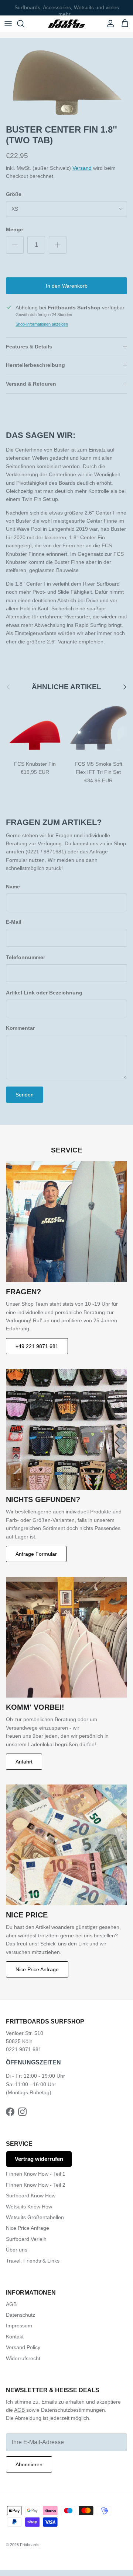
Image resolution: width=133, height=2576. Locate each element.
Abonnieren (29, 2464)
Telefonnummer (25, 957)
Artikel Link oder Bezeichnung (44, 993)
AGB (11, 2304)
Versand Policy (23, 2347)
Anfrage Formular (36, 1554)
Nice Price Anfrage (37, 1969)
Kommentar (20, 1028)
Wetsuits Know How (29, 2207)
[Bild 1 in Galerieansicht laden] (66, 79)
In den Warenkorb (67, 286)
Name (13, 887)
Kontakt (15, 2337)
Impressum (19, 2326)
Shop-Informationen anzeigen (42, 324)
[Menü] (8, 24)
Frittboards (30, 2545)
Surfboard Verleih (26, 2239)
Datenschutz (21, 2315)
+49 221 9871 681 (37, 1346)
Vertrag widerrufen (39, 2159)
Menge (14, 229)
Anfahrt (24, 1762)
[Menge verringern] (15, 245)
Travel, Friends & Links (33, 2261)
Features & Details (29, 347)
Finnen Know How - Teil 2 (36, 2185)
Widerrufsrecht (23, 2358)
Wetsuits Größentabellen (35, 2217)
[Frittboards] (66, 24)
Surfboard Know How (31, 2196)
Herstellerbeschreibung (35, 365)
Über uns (17, 2250)
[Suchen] (24, 24)
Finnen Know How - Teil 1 (36, 2174)
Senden (25, 1095)
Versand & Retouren (31, 384)
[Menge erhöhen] (58, 245)
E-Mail (14, 922)
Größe (14, 194)
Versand (82, 168)
